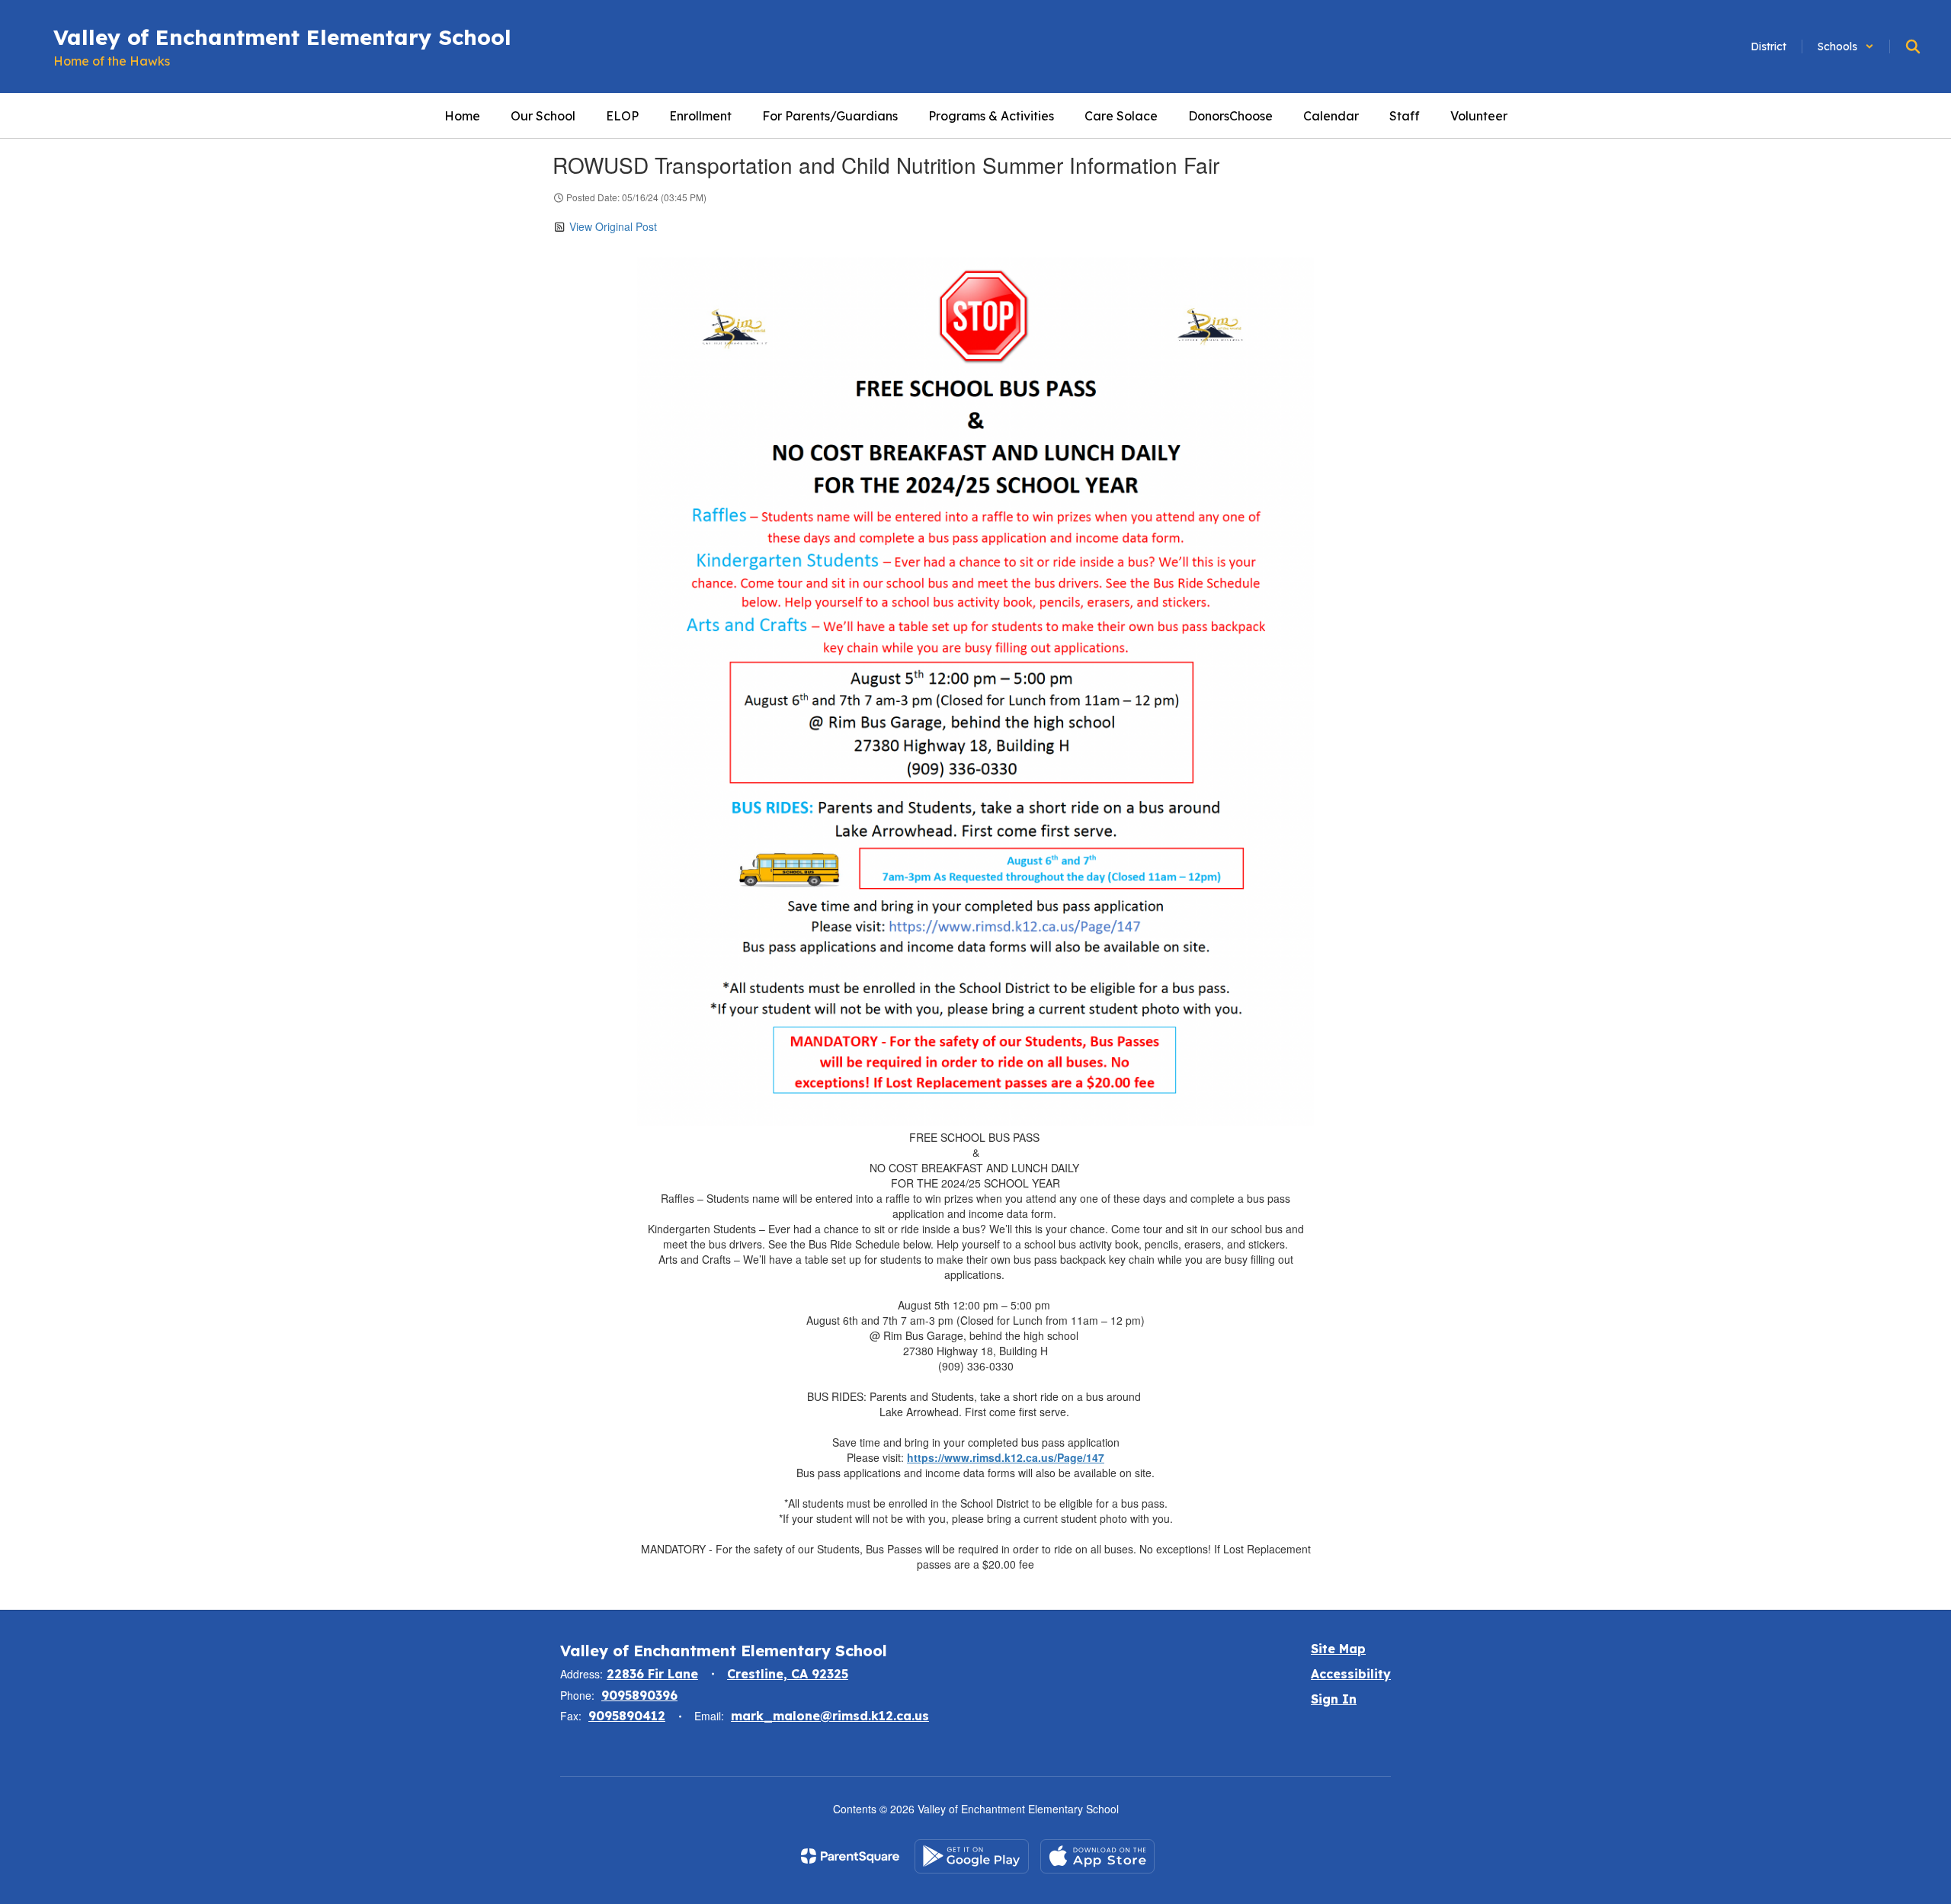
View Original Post (613, 226)
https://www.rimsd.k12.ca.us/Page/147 (1006, 1457)
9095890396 (639, 1695)
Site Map (1338, 1649)
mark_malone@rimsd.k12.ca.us (830, 1716)
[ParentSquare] (850, 1856)
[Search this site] (1913, 46)
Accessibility (1351, 1674)
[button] (1846, 46)
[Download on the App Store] (1097, 1856)
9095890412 (627, 1716)
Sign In (1334, 1699)
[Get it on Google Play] (972, 1856)
